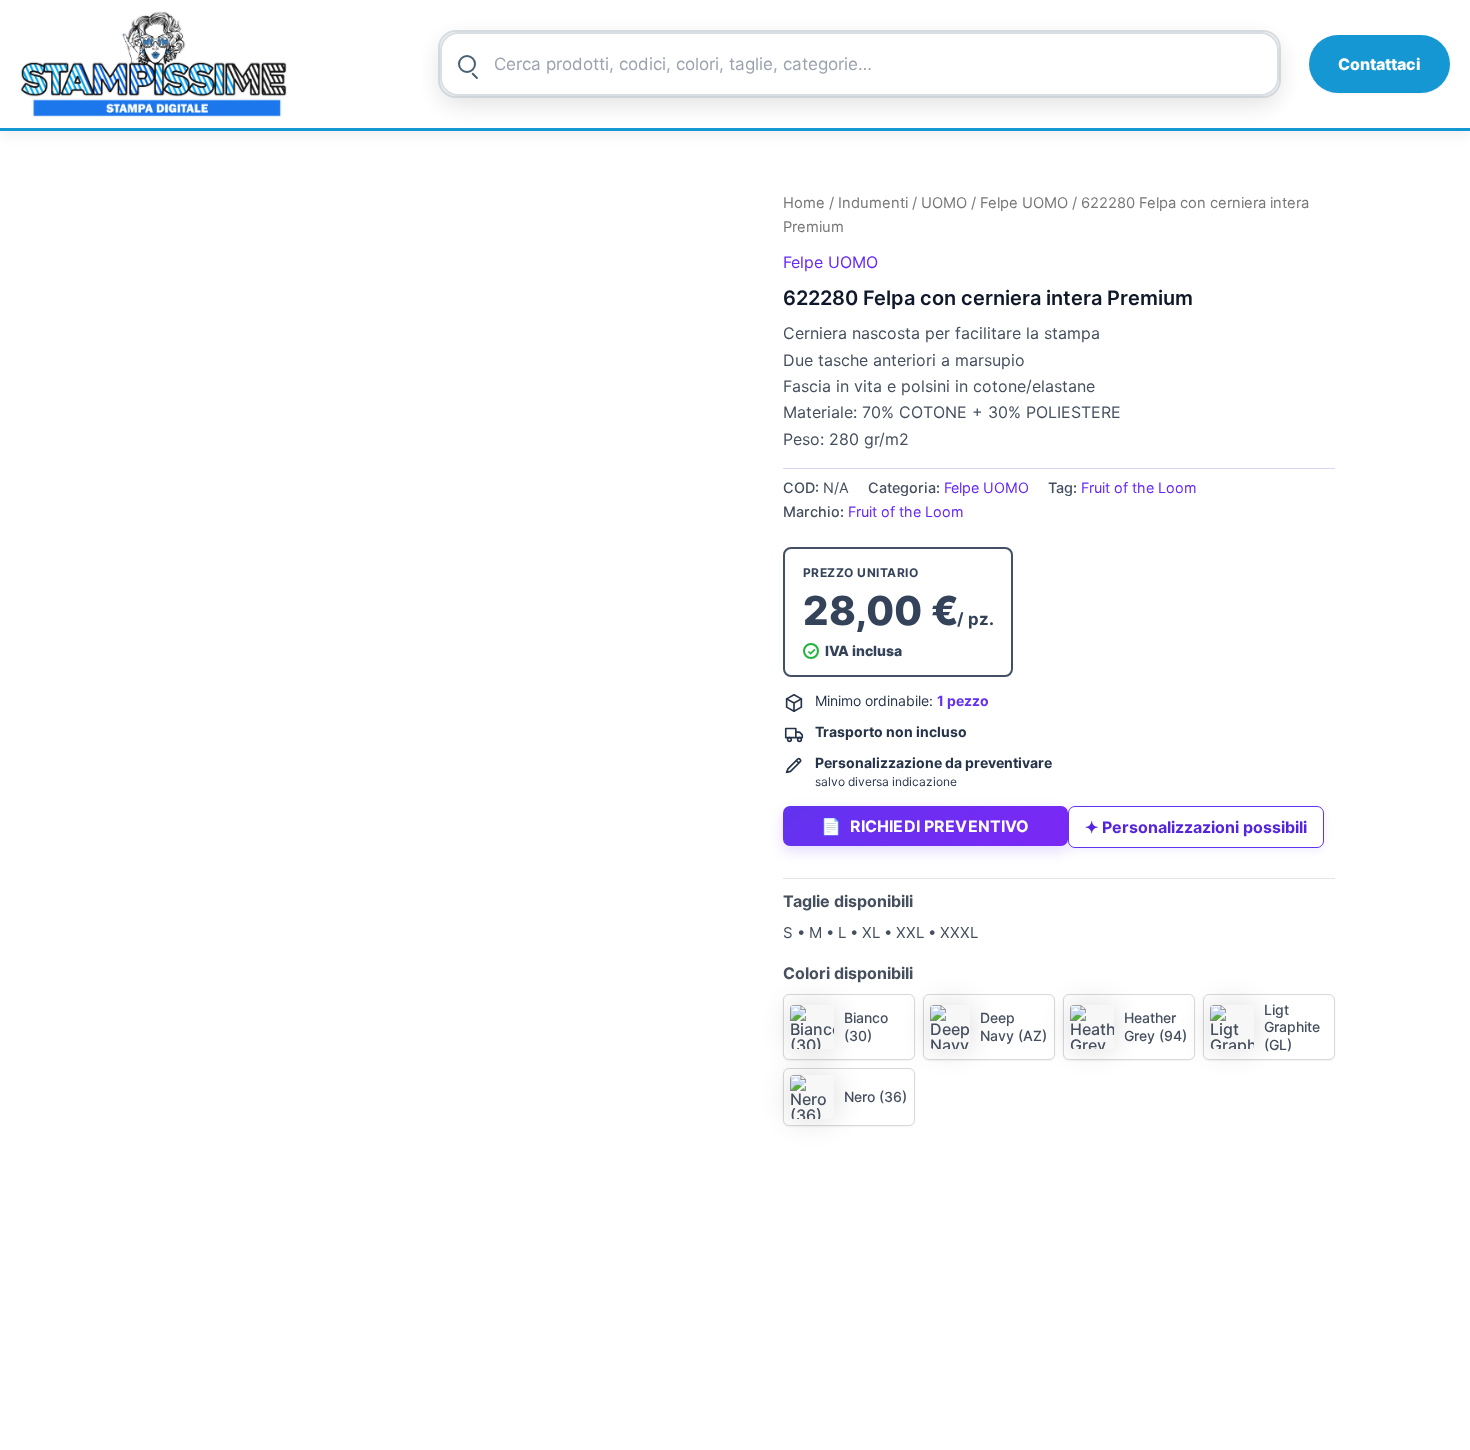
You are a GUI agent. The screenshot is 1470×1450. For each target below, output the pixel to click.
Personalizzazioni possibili (1196, 827)
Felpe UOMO (1024, 203)
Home (804, 203)
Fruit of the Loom (1139, 487)
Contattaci (1379, 64)
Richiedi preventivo (925, 826)
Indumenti (873, 203)
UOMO (944, 203)
